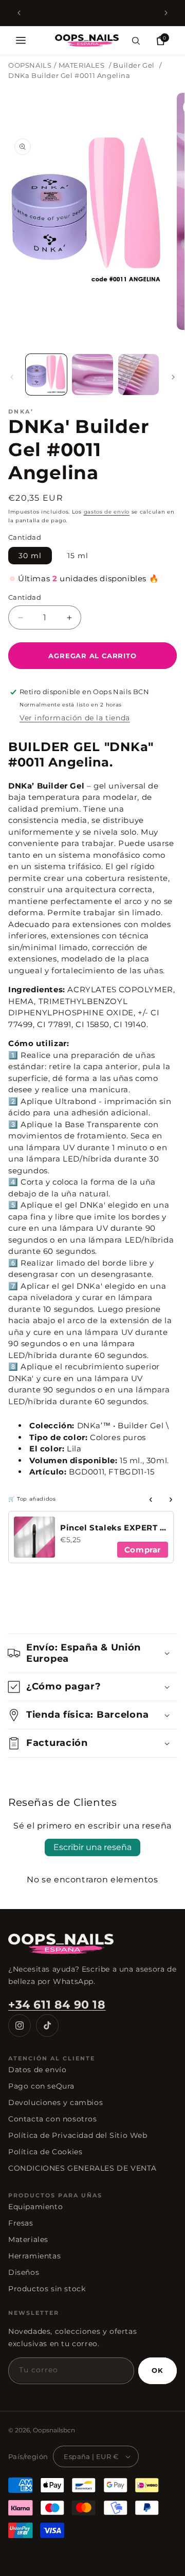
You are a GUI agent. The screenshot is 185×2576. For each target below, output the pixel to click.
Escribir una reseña (92, 1847)
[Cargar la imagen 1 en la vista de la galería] (46, 375)
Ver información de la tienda (75, 718)
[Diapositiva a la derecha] (173, 377)
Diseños (24, 2272)
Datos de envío (37, 2070)
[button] (21, 41)
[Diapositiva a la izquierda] (12, 377)
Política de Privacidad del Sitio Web (78, 2135)
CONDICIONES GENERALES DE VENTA (82, 2168)
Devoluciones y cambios (55, 2102)
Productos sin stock (47, 2289)
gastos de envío (107, 512)
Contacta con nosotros (53, 2119)
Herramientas (34, 2256)
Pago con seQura (41, 2086)
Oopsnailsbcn (54, 2430)
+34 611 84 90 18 (57, 2005)
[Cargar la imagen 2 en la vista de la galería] (92, 375)
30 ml (30, 556)
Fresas (21, 2223)
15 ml (78, 556)
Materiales (28, 2239)
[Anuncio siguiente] (166, 13)
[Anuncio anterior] (19, 13)
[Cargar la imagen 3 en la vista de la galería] (139, 375)
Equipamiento (35, 2207)
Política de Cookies (45, 2152)
